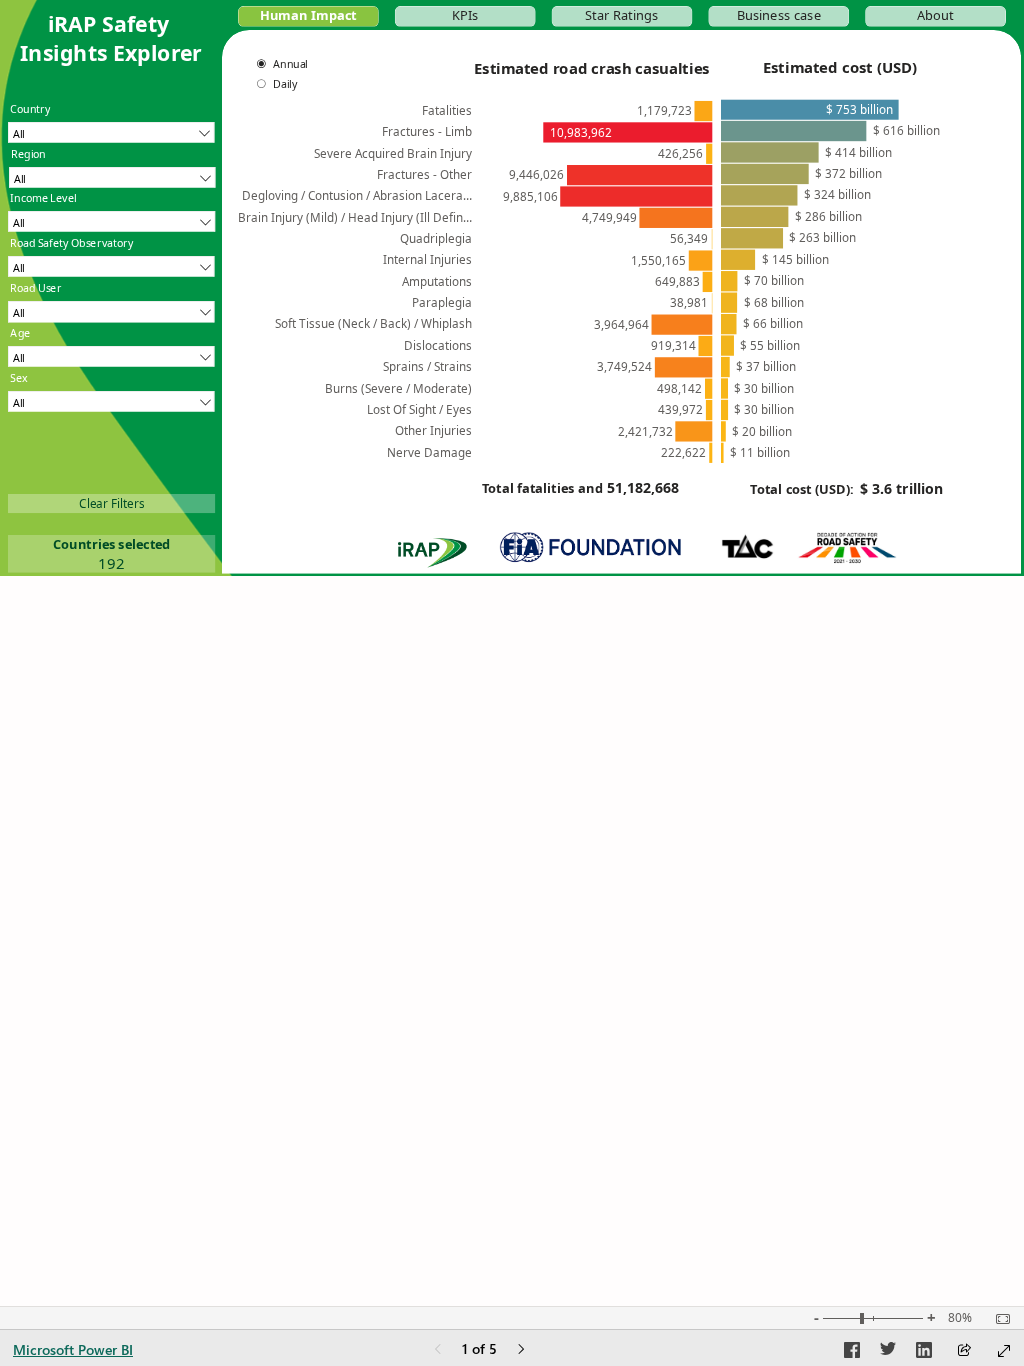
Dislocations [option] (438, 345)
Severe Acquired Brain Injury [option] (393, 153)
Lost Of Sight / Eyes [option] (419, 409)
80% (960, 1318)
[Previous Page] (438, 1350)
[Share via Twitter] (888, 1353)
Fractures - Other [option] (424, 174)
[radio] (289, 64)
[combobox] (111, 133)
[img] (847, 547)
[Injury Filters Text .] (112, 526)
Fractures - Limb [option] (427, 131)
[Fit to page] (998, 1319)
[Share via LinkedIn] (924, 1353)
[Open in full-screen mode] (1004, 1351)
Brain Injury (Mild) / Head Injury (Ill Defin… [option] (355, 217)
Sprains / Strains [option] (427, 366)
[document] (111, 47)
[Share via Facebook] (852, 1353)
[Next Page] (521, 1350)
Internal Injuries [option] (427, 259)
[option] (703, 111)
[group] (111, 47)
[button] (308, 16)
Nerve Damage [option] (429, 452)
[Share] (964, 1351)
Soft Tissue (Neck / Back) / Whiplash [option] (373, 323)
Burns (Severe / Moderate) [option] (398, 387)
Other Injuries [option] (433, 430)
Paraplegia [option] (442, 302)
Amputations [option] (437, 281)
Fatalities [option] (447, 110)
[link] (111, 503)
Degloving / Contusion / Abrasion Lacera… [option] (357, 195)
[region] (512, 288)
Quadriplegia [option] (436, 238)
